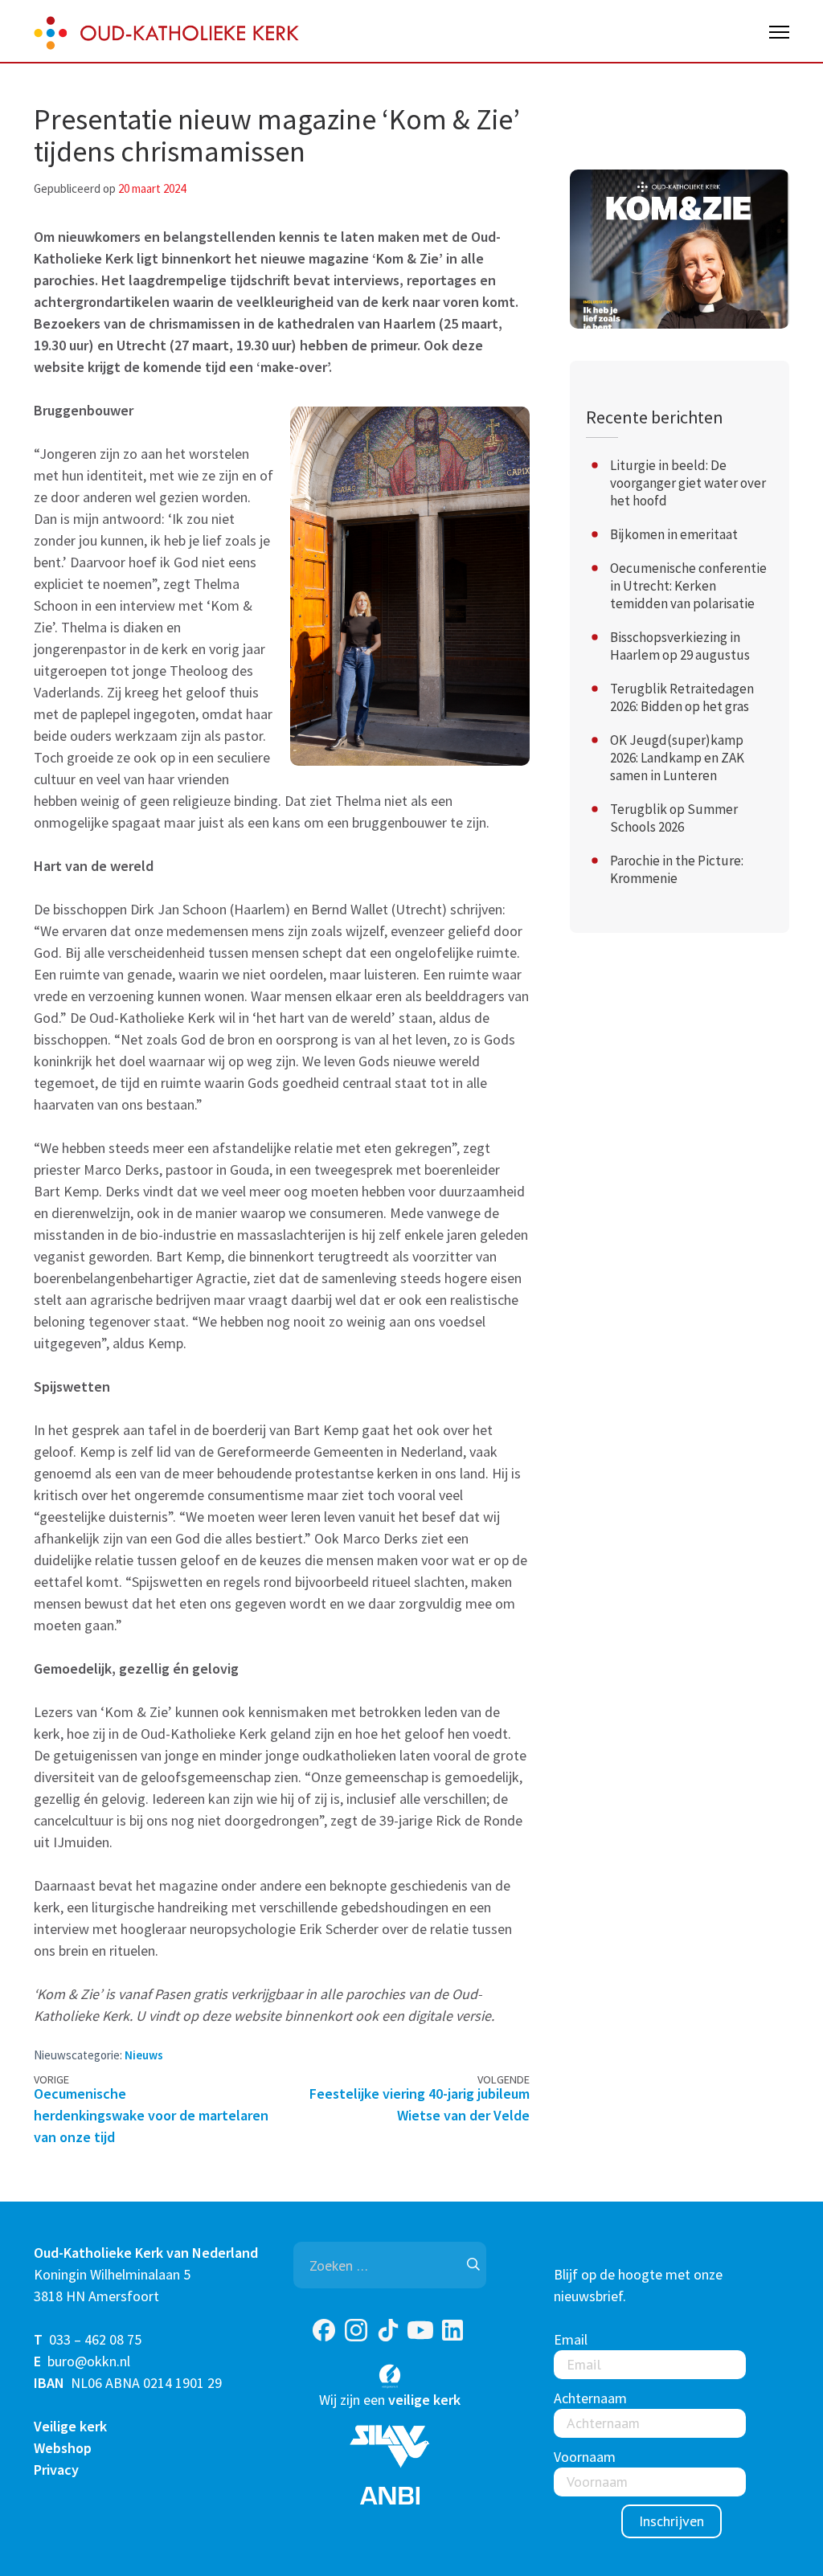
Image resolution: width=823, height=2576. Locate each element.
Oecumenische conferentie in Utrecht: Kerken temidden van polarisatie (688, 586)
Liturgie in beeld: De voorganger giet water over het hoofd (688, 483)
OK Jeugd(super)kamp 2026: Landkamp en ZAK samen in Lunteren (677, 758)
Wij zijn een (390, 2400)
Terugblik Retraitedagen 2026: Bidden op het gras (682, 697)
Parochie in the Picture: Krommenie (677, 869)
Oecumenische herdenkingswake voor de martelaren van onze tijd (151, 2115)
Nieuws (144, 2055)
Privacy (56, 2470)
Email (571, 2339)
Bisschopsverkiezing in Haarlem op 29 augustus (680, 646)
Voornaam (585, 2457)
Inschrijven (672, 2521)
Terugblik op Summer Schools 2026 (674, 818)
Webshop (63, 2448)
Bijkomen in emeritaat (674, 534)
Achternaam (590, 2398)
